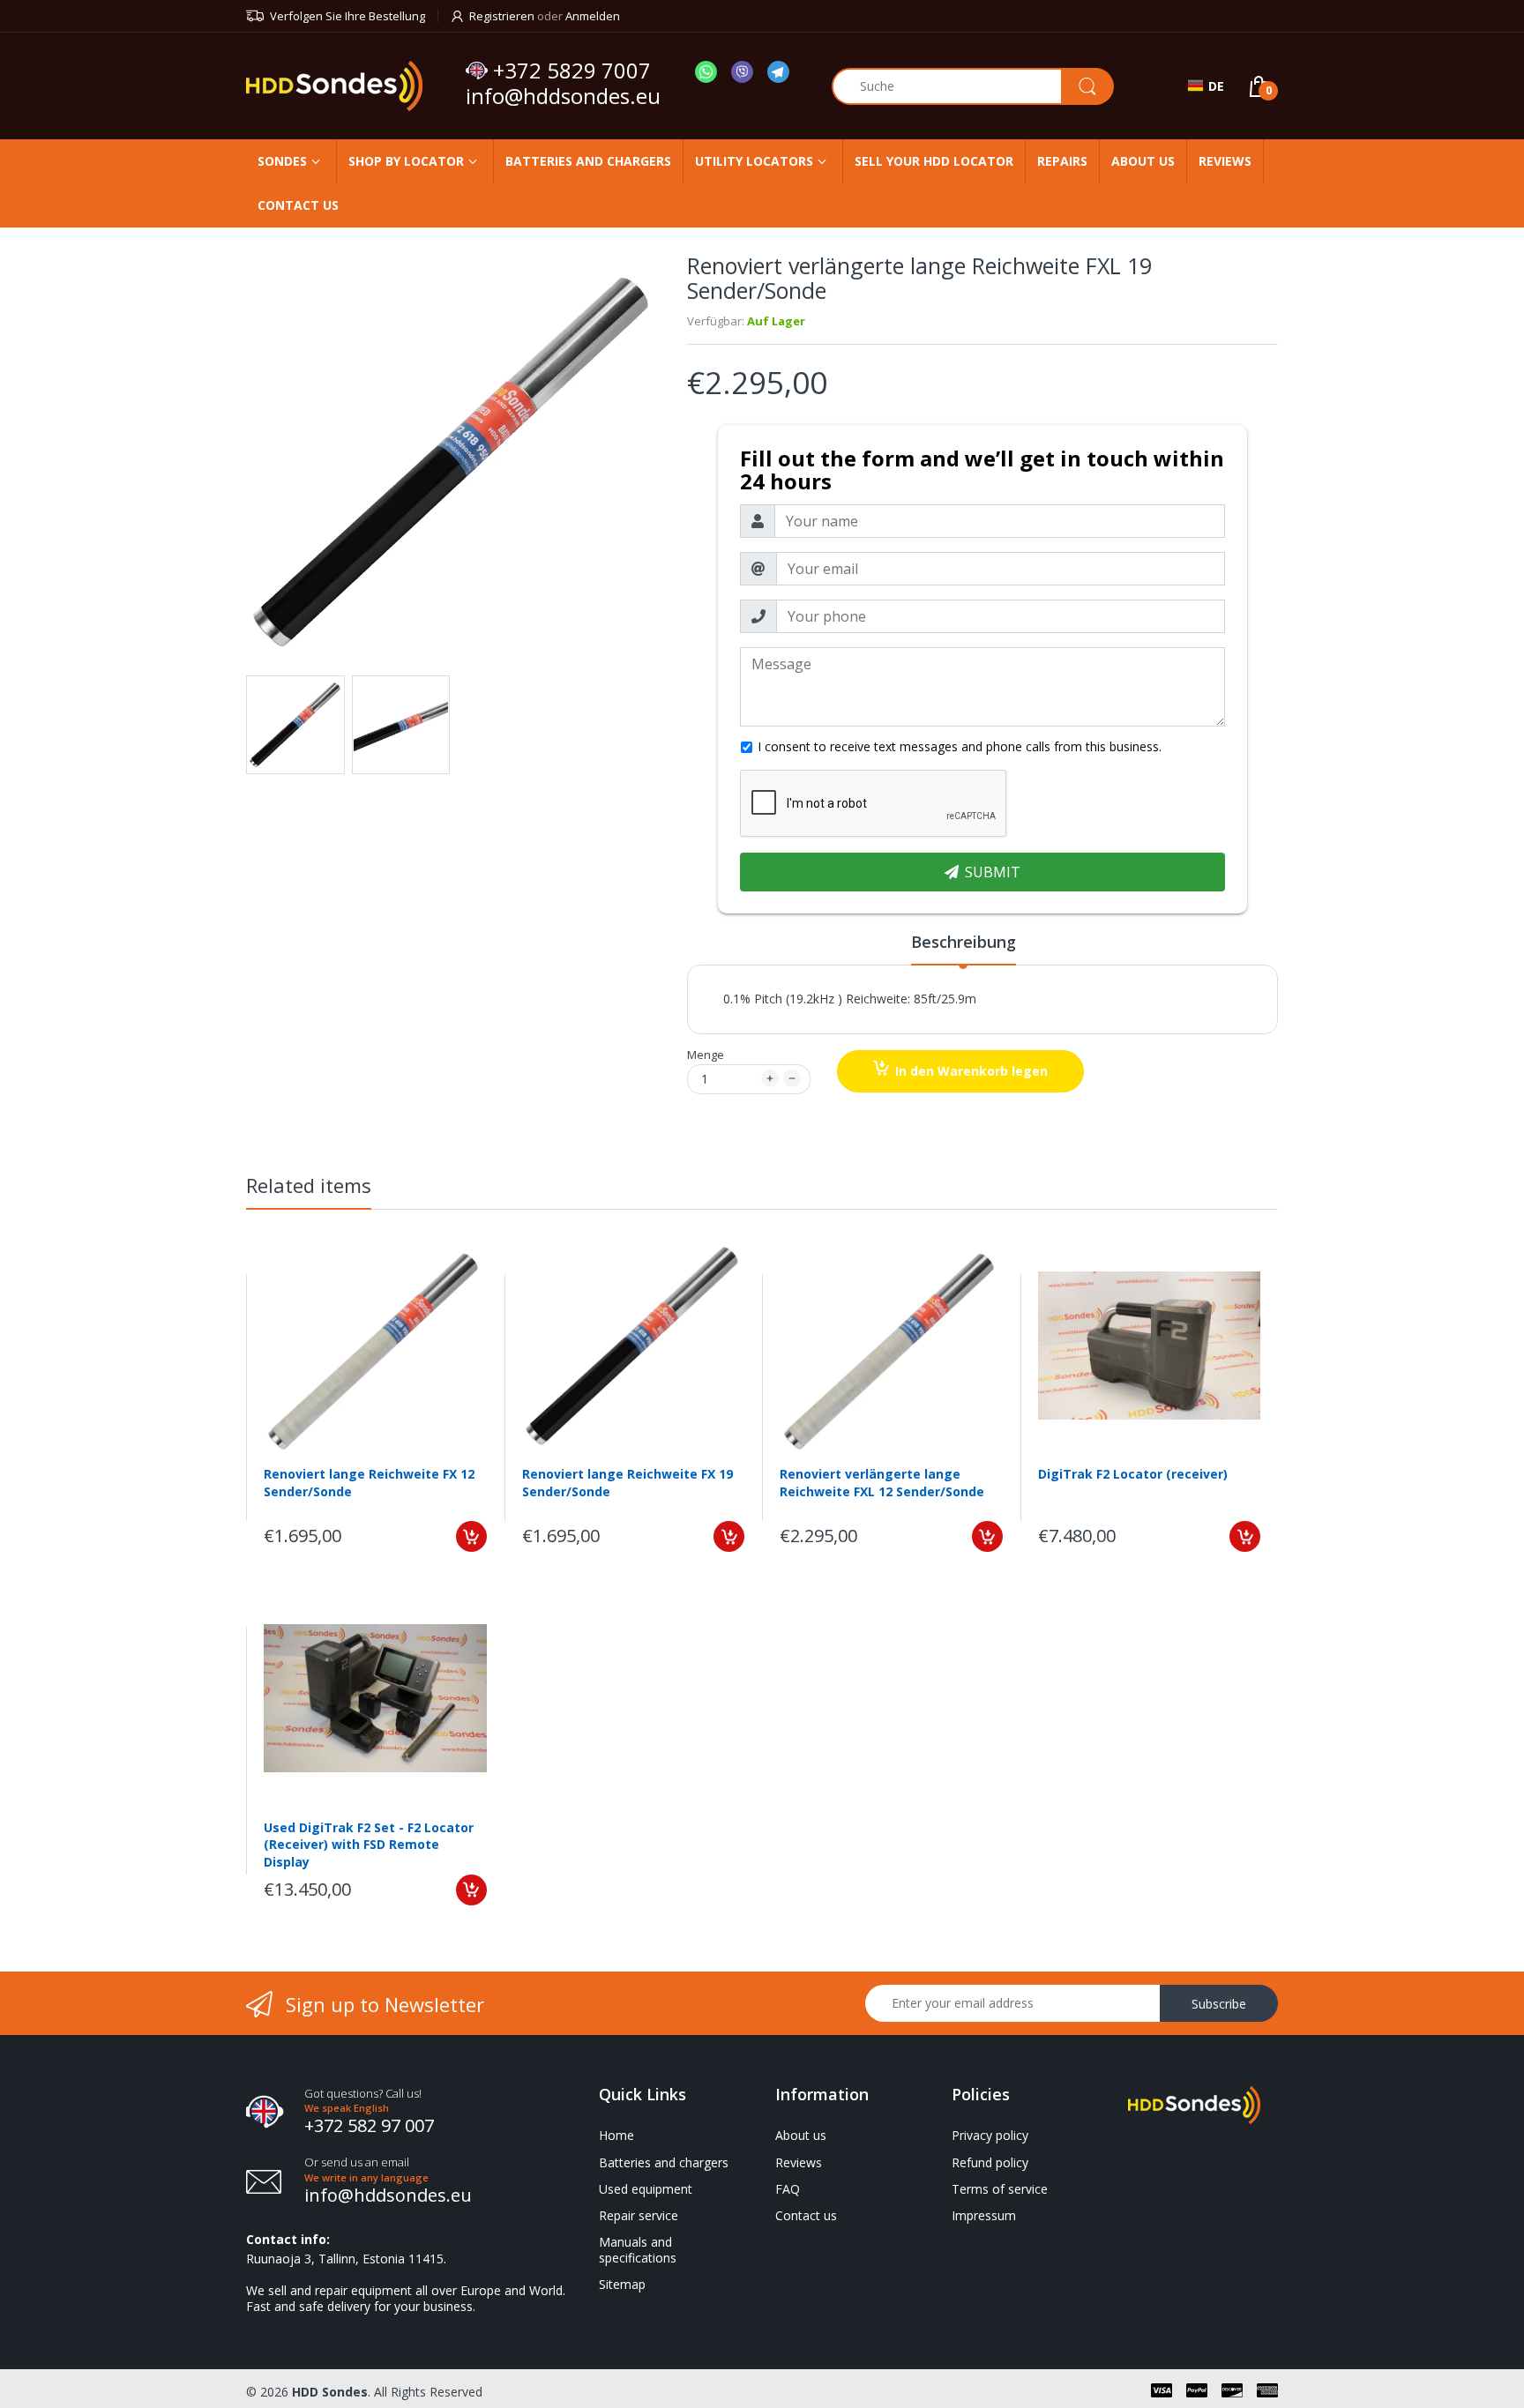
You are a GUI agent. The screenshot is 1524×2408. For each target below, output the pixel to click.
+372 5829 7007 (572, 71)
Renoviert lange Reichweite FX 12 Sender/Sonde (369, 1483)
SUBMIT (993, 872)
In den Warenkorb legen (971, 1071)
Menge (706, 1055)
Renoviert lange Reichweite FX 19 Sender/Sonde (628, 1483)
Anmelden (593, 16)
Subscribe (1219, 2004)
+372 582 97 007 (369, 2125)
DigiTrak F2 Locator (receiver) (1133, 1474)
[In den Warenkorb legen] (471, 1536)
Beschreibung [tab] (964, 942)
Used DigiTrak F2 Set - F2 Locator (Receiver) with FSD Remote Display (369, 1844)
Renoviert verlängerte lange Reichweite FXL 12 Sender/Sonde (882, 1483)
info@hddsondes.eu (566, 96)
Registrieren (502, 16)
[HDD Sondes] (349, 86)
